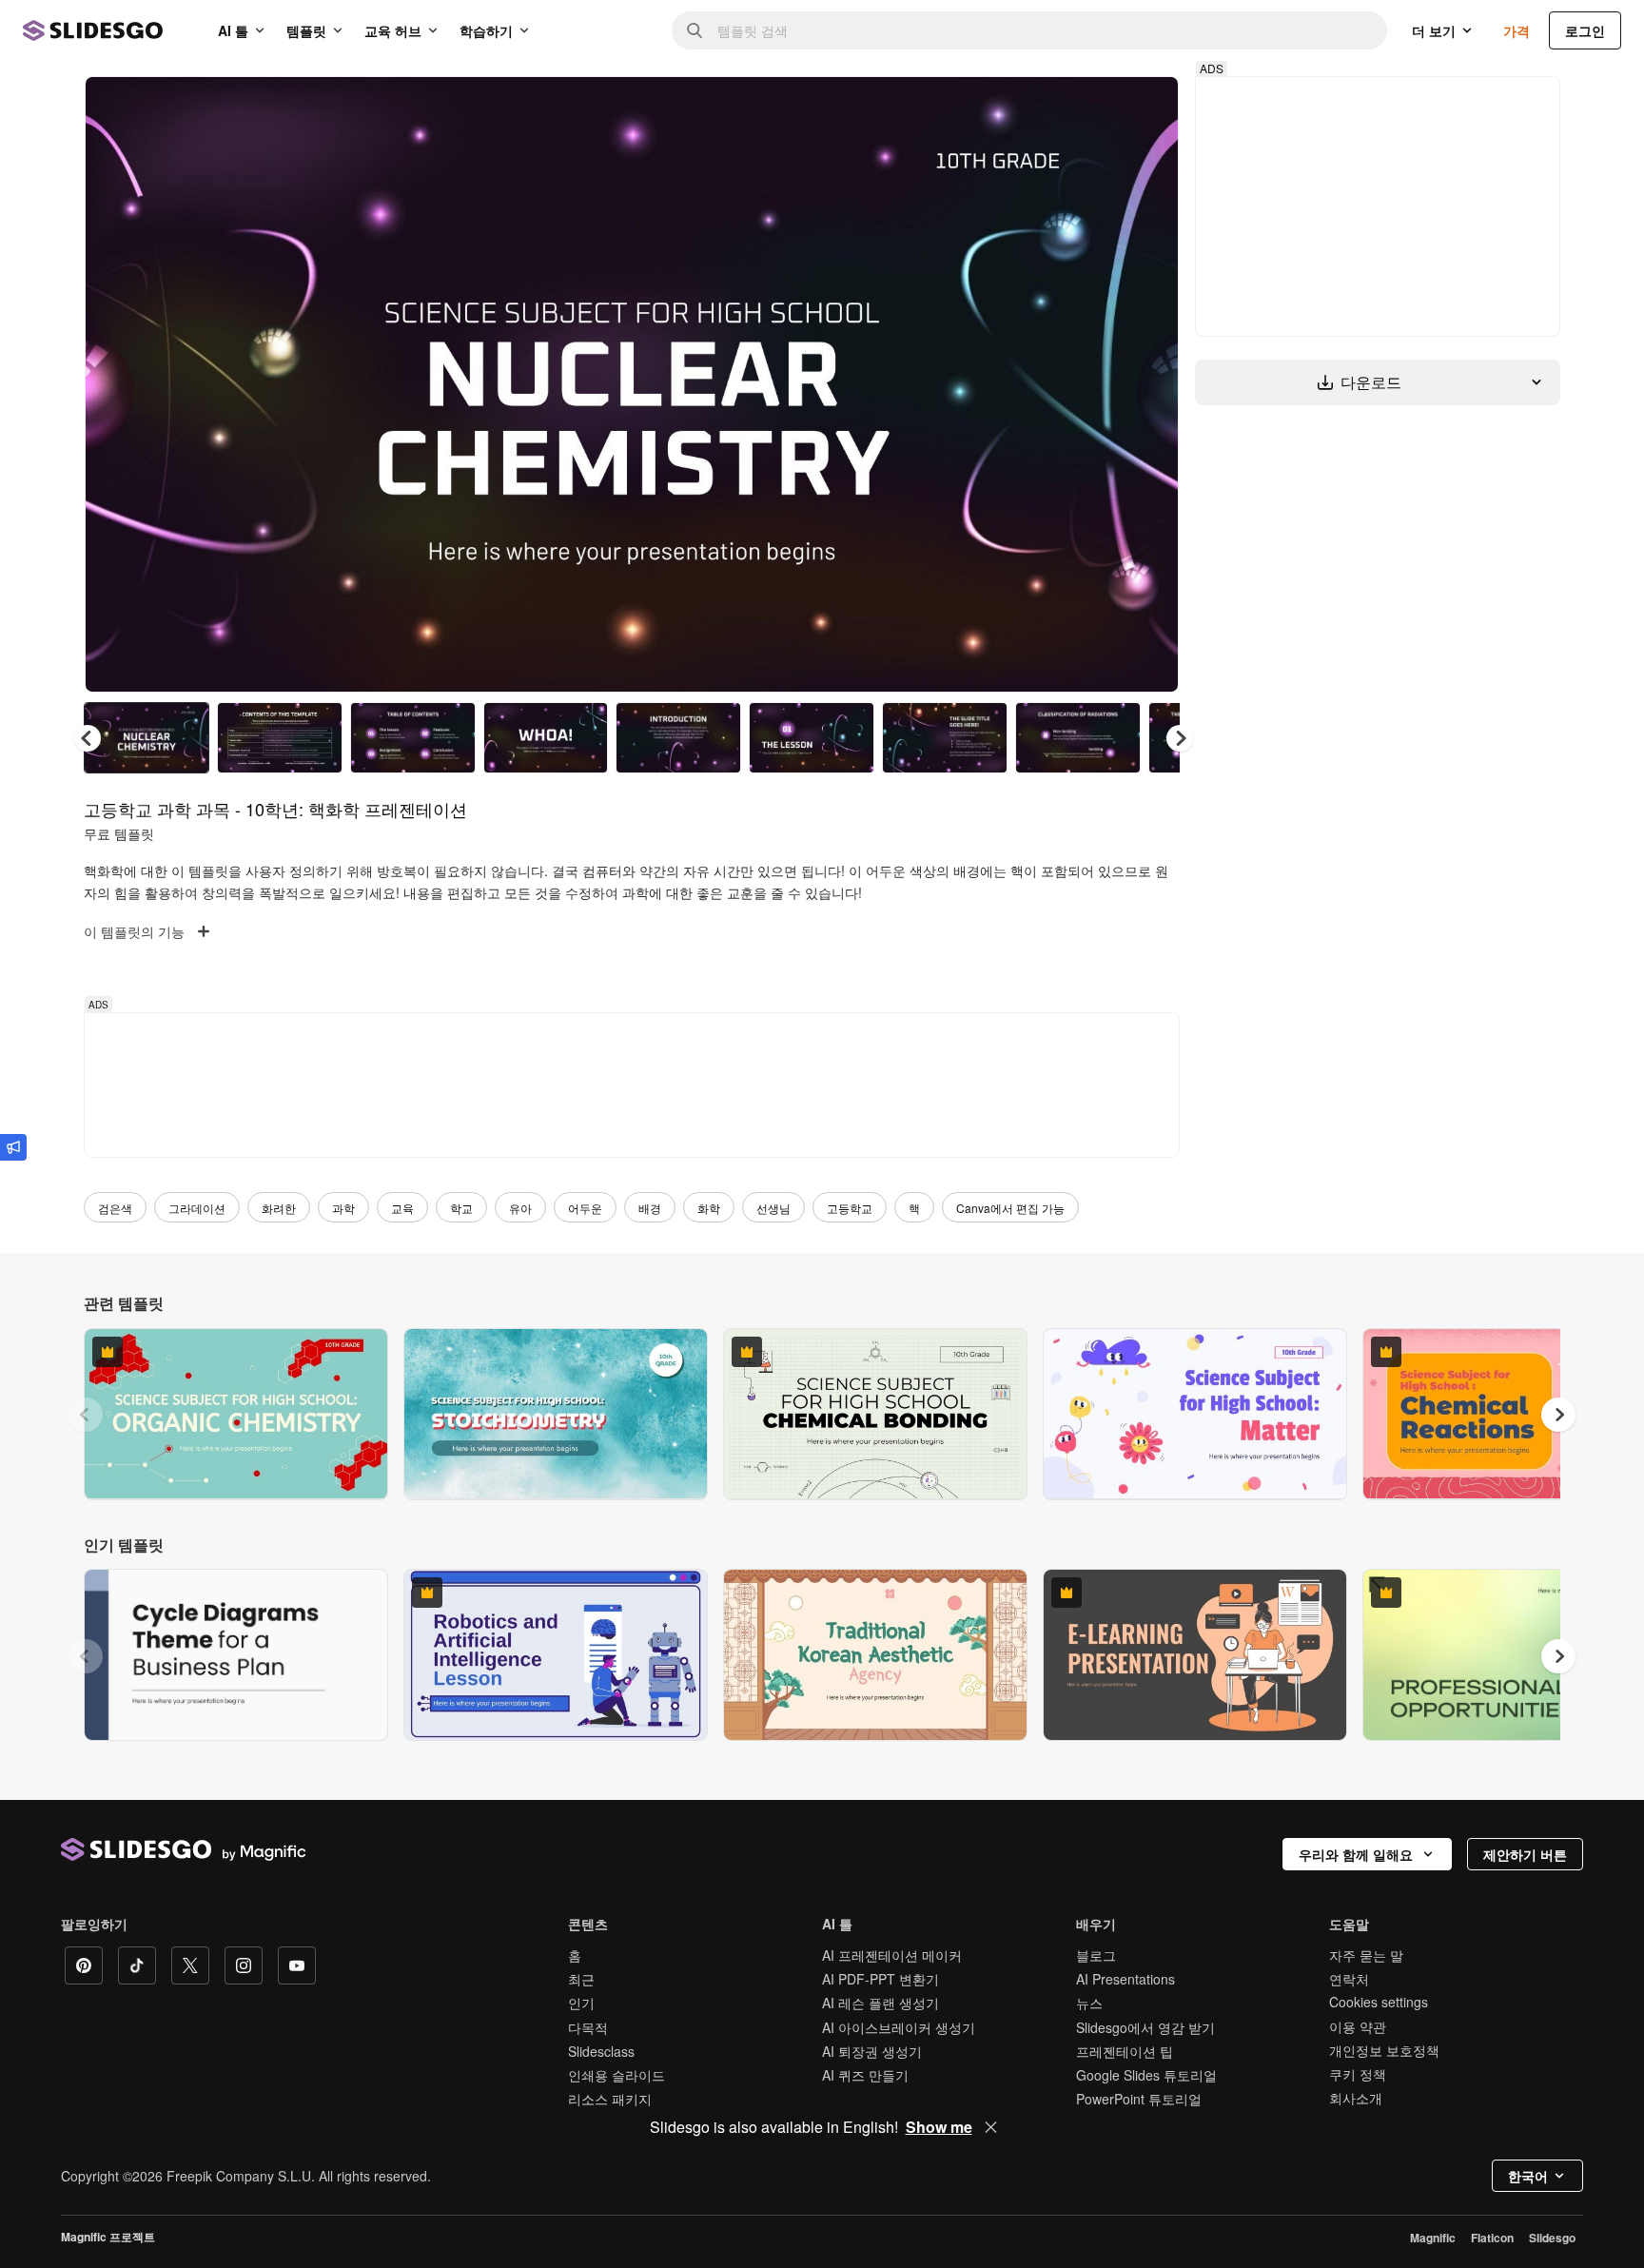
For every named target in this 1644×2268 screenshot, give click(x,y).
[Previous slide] (86, 1415)
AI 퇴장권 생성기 (872, 2051)
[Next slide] (1150, 384)
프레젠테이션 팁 (1125, 2051)
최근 (581, 1979)
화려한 (279, 1208)
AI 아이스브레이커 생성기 (899, 2027)
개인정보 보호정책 (1384, 2050)
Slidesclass (601, 2051)
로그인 (1585, 30)
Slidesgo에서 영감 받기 (1145, 2027)
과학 (343, 1208)
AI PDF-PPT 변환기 (881, 1979)
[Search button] (695, 30)
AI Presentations (1125, 1979)
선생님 (773, 1208)
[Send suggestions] (13, 1147)
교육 (402, 1208)
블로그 (1096, 1955)
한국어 (1528, 2176)
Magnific (1433, 2238)
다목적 (588, 2027)
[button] (1180, 738)
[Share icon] (1146, 107)
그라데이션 (197, 1208)
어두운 (585, 1208)
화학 (709, 1208)
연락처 (1349, 1979)
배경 (650, 1208)
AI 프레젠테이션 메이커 (892, 1955)
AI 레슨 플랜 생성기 (881, 2003)
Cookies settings (1379, 2002)
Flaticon (1492, 2238)
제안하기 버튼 (1525, 1854)
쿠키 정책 (1358, 2074)
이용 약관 (1358, 2026)
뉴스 (1089, 2003)
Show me (939, 2127)
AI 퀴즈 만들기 (865, 2075)
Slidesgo (1552, 2238)
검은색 (115, 1208)
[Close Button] (991, 2127)
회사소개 (1356, 2098)
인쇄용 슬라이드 (616, 2075)
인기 (581, 2003)
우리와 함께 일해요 (1356, 1854)
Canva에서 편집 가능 (1010, 1208)
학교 (461, 1208)
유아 (520, 1208)
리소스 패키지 (610, 2099)
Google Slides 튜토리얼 (1146, 2075)
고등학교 (850, 1208)
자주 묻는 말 (1366, 1955)
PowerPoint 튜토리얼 (1139, 2099)
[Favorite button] (1097, 107)
